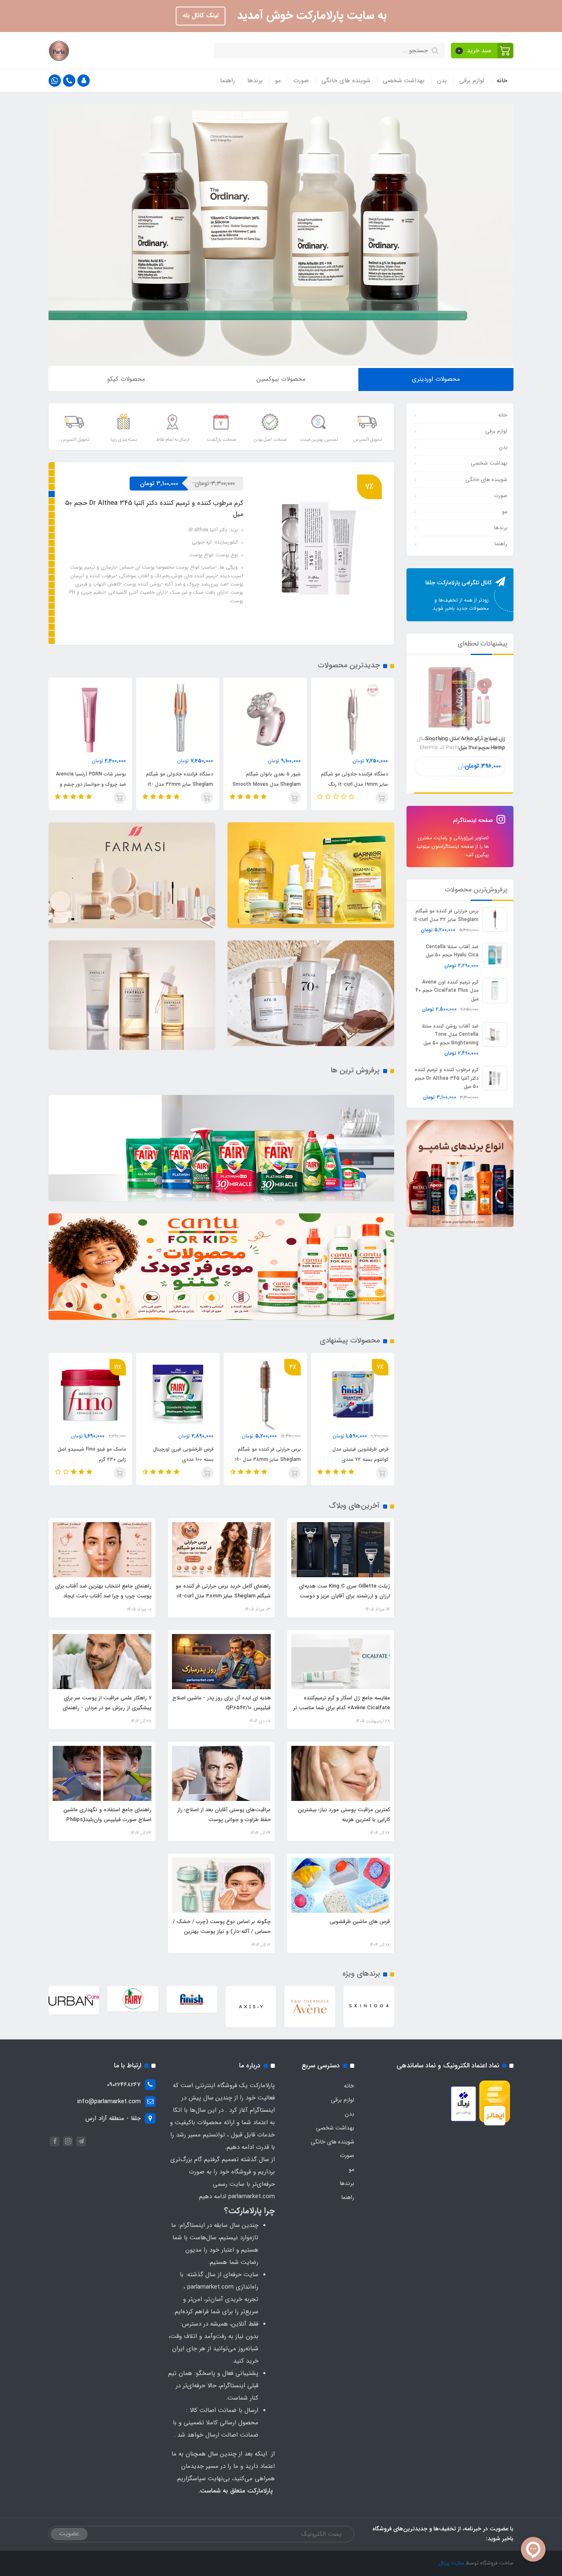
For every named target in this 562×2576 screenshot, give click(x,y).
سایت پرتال (451, 2563)
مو (278, 81)
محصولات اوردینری (436, 379)
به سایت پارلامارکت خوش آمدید (310, 16)
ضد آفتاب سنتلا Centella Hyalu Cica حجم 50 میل (452, 950)
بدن (442, 81)
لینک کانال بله (201, 16)
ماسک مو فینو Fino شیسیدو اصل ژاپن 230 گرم (179, 1454)
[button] (482, 51)
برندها (255, 81)
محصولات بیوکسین (281, 379)
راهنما (228, 81)
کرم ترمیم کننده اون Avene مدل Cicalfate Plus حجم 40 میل (447, 990)
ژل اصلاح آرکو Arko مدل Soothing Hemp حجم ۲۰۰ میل (465, 743)
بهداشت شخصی (404, 81)
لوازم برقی (472, 81)
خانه (502, 81)
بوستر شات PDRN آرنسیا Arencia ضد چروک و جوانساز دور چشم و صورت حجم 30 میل (179, 784)
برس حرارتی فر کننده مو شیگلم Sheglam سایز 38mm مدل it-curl (153, 506)
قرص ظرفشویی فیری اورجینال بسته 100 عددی (271, 1454)
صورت (301, 81)
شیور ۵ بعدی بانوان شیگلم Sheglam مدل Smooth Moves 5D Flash (354, 784)
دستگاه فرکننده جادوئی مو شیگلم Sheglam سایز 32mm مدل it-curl (267, 784)
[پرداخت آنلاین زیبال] (463, 2104)
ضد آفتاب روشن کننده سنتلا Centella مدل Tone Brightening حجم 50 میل (450, 1034)
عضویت (69, 2534)
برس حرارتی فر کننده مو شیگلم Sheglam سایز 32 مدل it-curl (446, 915)
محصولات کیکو (126, 379)
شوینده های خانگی (346, 81)
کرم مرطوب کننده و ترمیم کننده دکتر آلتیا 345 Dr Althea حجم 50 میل (447, 1078)
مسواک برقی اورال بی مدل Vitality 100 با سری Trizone (95, 1454)
